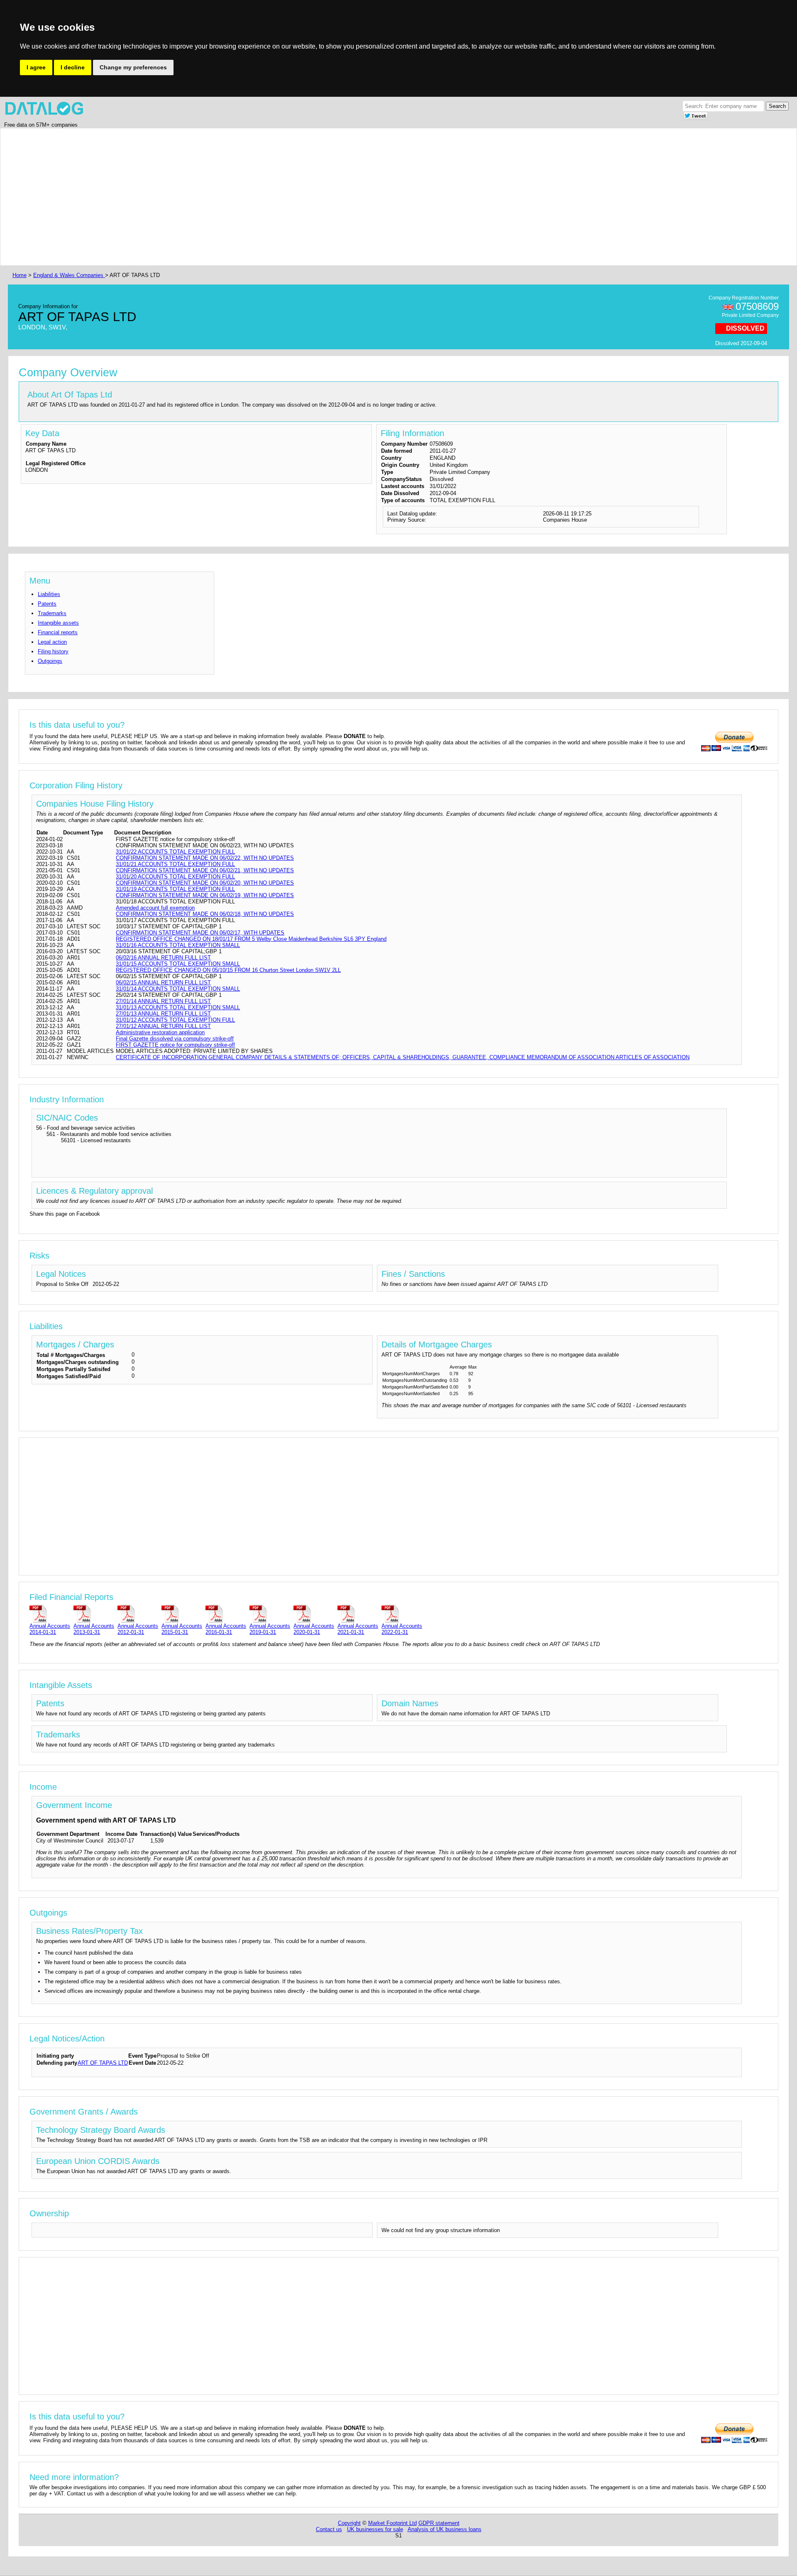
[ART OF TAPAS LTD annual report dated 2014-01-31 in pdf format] (50, 1613)
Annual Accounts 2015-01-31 (182, 1629)
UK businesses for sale (375, 2529)
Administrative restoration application (160, 1032)
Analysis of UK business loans (445, 2529)
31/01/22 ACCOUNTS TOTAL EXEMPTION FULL (175, 852)
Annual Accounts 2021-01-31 (358, 1629)
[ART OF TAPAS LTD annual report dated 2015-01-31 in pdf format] (182, 1613)
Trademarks (52, 613)
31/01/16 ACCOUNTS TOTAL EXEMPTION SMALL (178, 945)
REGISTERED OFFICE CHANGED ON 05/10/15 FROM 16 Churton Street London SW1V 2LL (228, 970)
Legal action (52, 642)
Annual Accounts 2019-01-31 (270, 1629)
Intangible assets (58, 623)
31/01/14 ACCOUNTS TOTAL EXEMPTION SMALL (178, 989)
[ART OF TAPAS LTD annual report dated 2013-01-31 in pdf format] (94, 1613)
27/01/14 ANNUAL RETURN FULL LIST (163, 1001)
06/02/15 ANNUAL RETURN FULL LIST (163, 983)
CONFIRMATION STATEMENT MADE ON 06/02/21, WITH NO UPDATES (205, 870)
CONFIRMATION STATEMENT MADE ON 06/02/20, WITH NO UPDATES (205, 883)
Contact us (329, 2529)
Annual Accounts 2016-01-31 (226, 1629)
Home (20, 275)
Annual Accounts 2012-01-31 (138, 1629)
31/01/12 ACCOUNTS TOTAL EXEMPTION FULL (175, 1020)
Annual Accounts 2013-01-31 (94, 1629)
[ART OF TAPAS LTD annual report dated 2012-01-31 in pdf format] (138, 1613)
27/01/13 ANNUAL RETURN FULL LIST (163, 1014)
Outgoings (50, 661)
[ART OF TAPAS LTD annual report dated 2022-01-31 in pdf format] (402, 1613)
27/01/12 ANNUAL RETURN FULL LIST (163, 1026)
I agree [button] (36, 67)
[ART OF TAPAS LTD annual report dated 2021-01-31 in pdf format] (358, 1613)
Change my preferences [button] (133, 67)
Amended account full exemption (155, 908)
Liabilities (49, 594)
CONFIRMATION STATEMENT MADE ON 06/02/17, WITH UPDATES (200, 933)
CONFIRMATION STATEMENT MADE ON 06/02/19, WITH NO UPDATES (205, 895)
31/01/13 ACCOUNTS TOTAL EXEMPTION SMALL (178, 1007)
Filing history (53, 651)
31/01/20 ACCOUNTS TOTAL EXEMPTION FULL (175, 877)
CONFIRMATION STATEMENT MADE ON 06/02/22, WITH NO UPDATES (205, 858)
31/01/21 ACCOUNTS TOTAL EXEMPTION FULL (175, 864)
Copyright (349, 2523)
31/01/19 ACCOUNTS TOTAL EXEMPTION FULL (175, 889)
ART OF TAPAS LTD (103, 2063)
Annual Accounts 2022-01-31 (402, 1629)
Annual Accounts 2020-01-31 (314, 1629)
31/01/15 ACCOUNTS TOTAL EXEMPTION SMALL (178, 964)
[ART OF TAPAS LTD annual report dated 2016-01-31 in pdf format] (226, 1613)
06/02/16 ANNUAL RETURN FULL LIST (163, 958)
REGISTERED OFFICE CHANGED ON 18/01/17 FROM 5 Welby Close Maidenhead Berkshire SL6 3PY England (251, 939)
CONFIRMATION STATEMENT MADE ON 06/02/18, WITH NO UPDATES (205, 914)
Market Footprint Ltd (392, 2523)
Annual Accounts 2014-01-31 (50, 1629)
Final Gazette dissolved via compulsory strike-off (175, 1039)
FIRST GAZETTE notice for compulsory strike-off (175, 1045)
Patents (47, 604)
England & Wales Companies (69, 275)
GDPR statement (439, 2523)
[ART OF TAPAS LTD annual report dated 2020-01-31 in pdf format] (314, 1613)
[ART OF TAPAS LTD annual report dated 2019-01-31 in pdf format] (270, 1613)
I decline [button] (73, 67)
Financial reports (58, 632)
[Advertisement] (260, 197)
